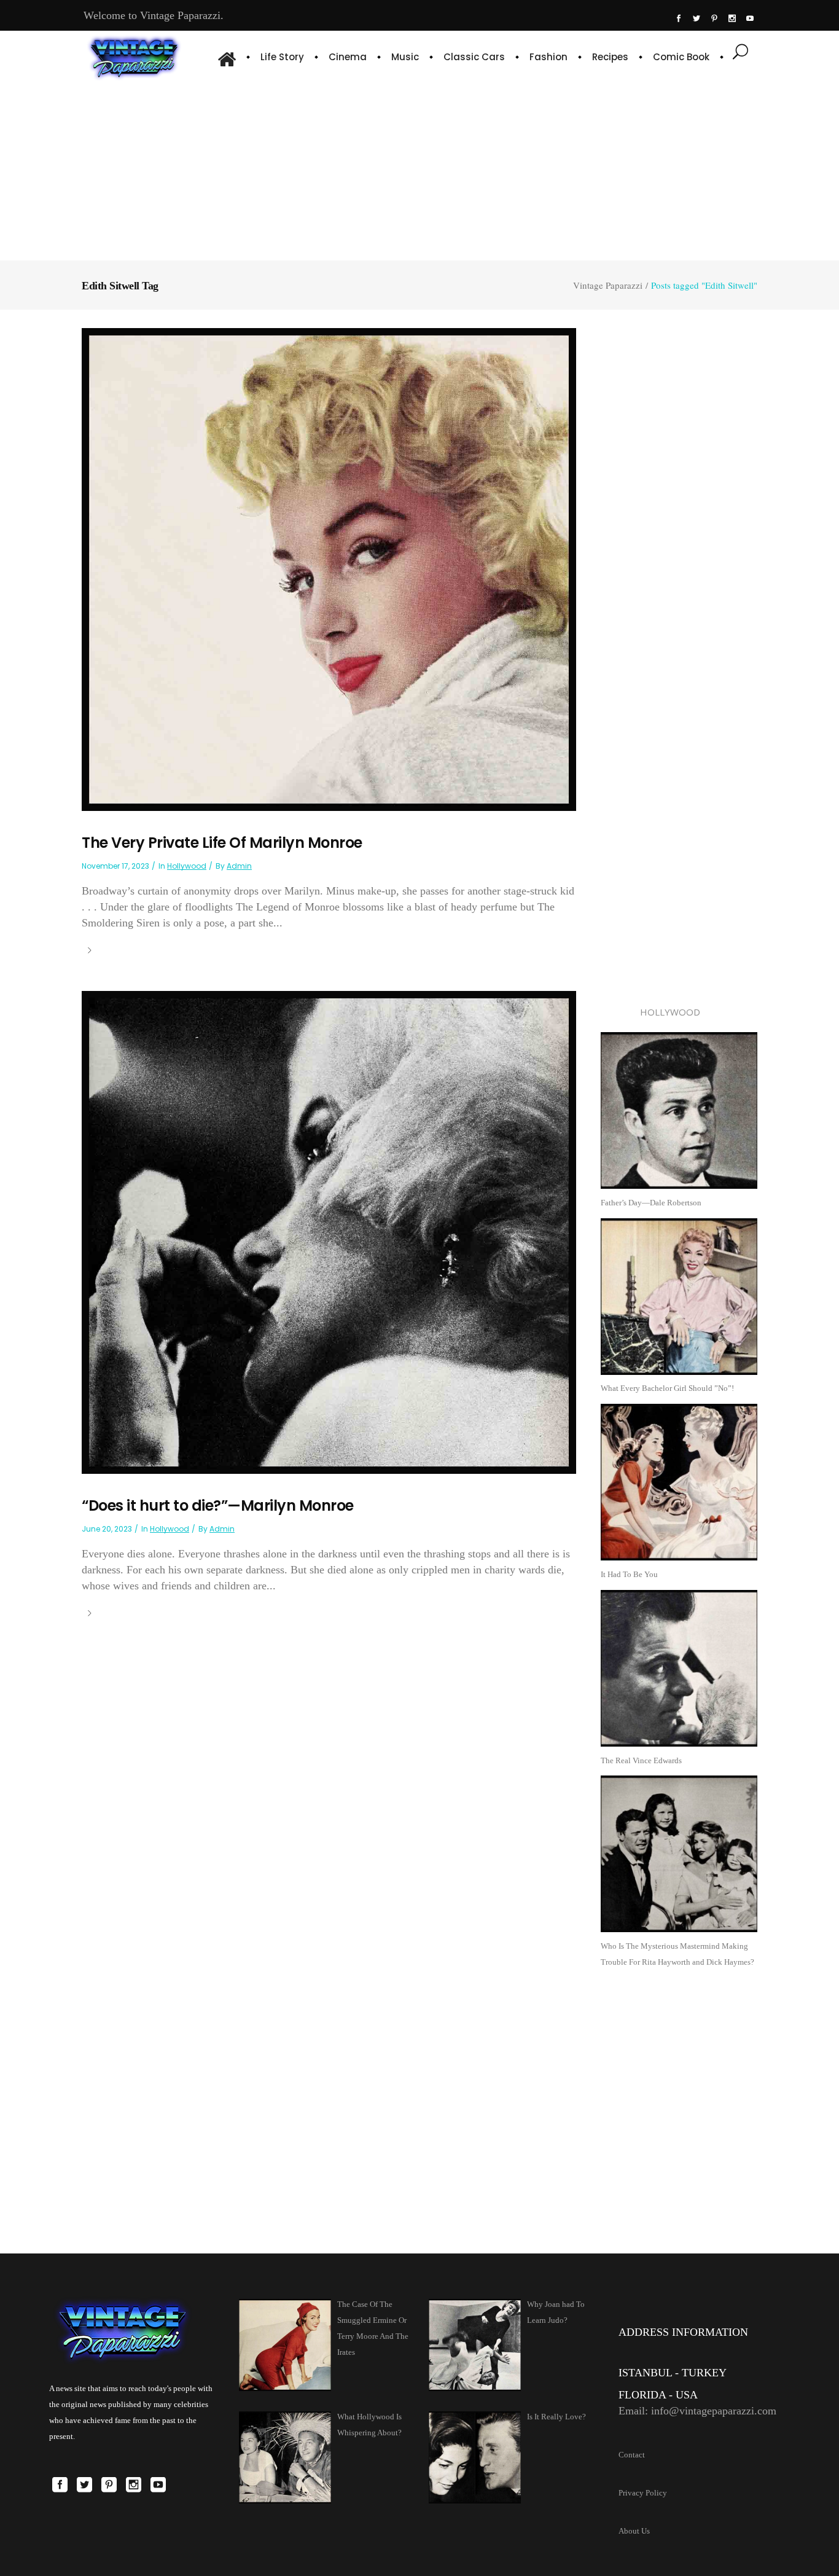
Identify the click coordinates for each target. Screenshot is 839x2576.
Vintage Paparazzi (608, 285)
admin (239, 866)
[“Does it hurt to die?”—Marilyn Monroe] (329, 1231)
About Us (634, 2531)
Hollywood (187, 866)
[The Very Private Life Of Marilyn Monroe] (329, 569)
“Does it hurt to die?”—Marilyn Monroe (218, 1505)
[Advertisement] (420, 169)
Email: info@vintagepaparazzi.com (697, 2411)
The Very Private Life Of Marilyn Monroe (222, 843)
